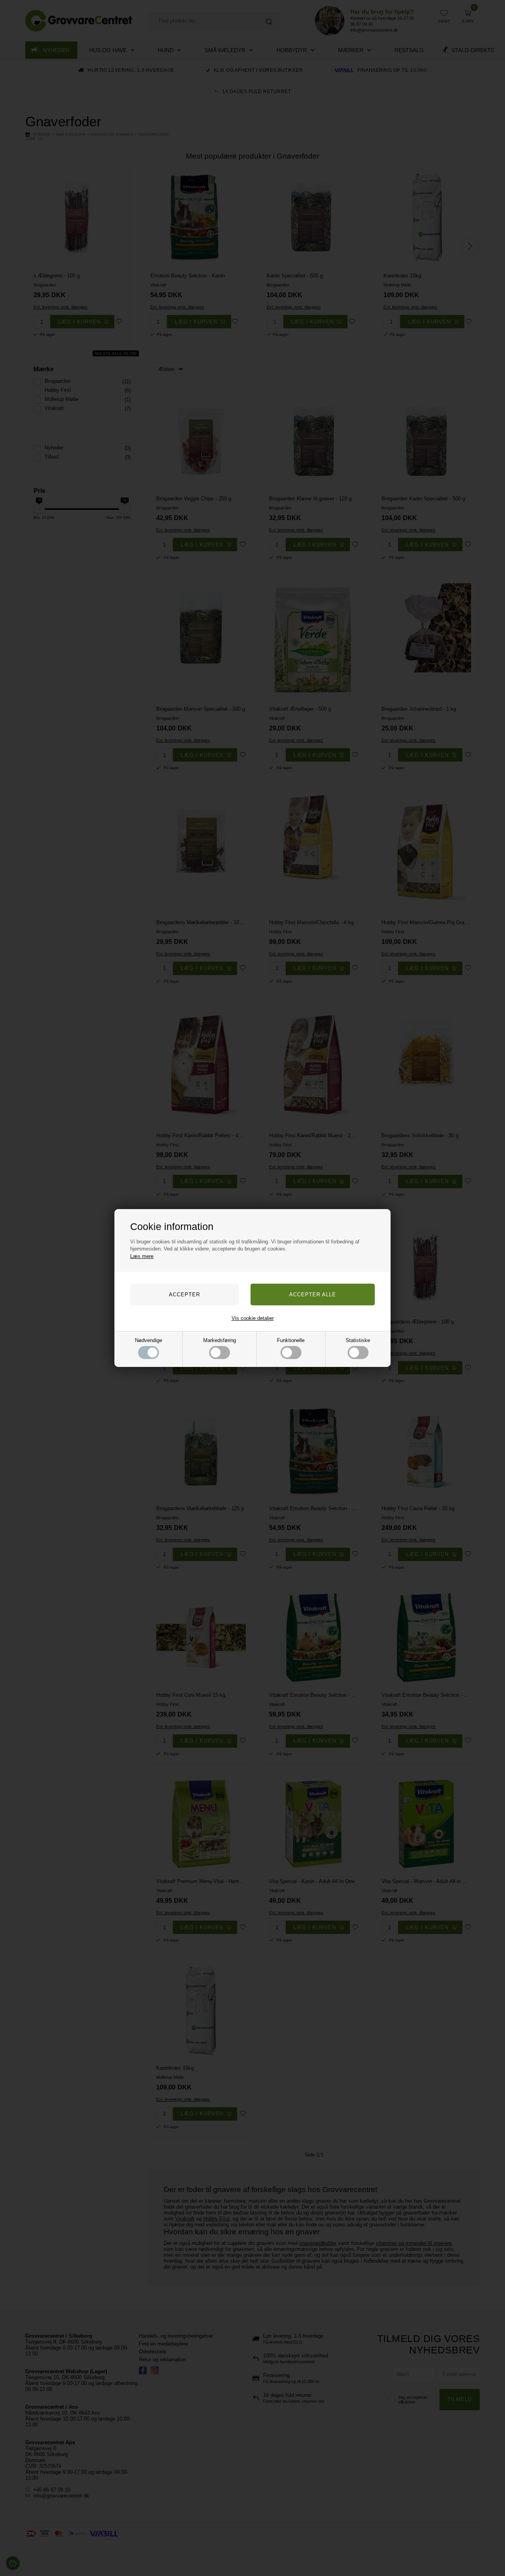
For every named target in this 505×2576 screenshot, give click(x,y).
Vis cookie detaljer (253, 1318)
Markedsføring (220, 1340)
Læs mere (142, 1256)
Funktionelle (291, 1340)
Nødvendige (149, 1340)
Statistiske (358, 1340)
